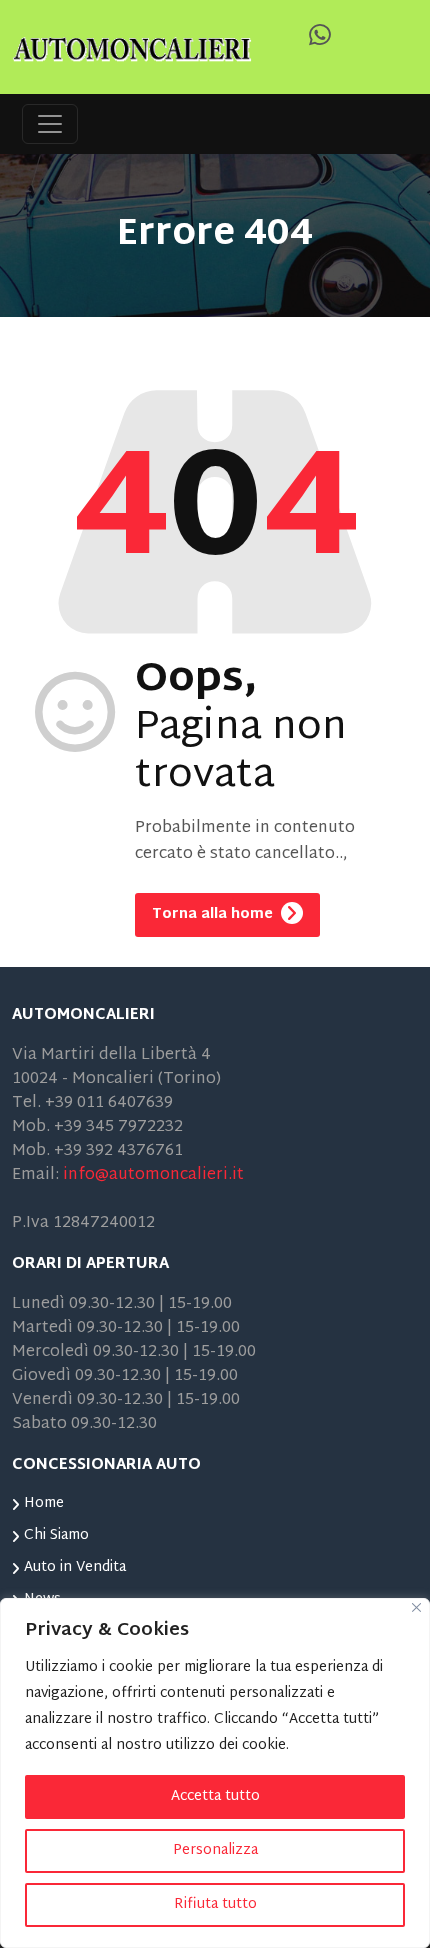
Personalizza (215, 1850)
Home (44, 1503)
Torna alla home (214, 914)
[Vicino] (416, 1607)
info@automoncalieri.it (153, 1175)
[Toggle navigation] (50, 124)
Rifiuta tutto (215, 1904)
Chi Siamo (56, 1535)
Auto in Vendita (75, 1567)
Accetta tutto (215, 1796)
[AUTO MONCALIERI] (132, 47)
